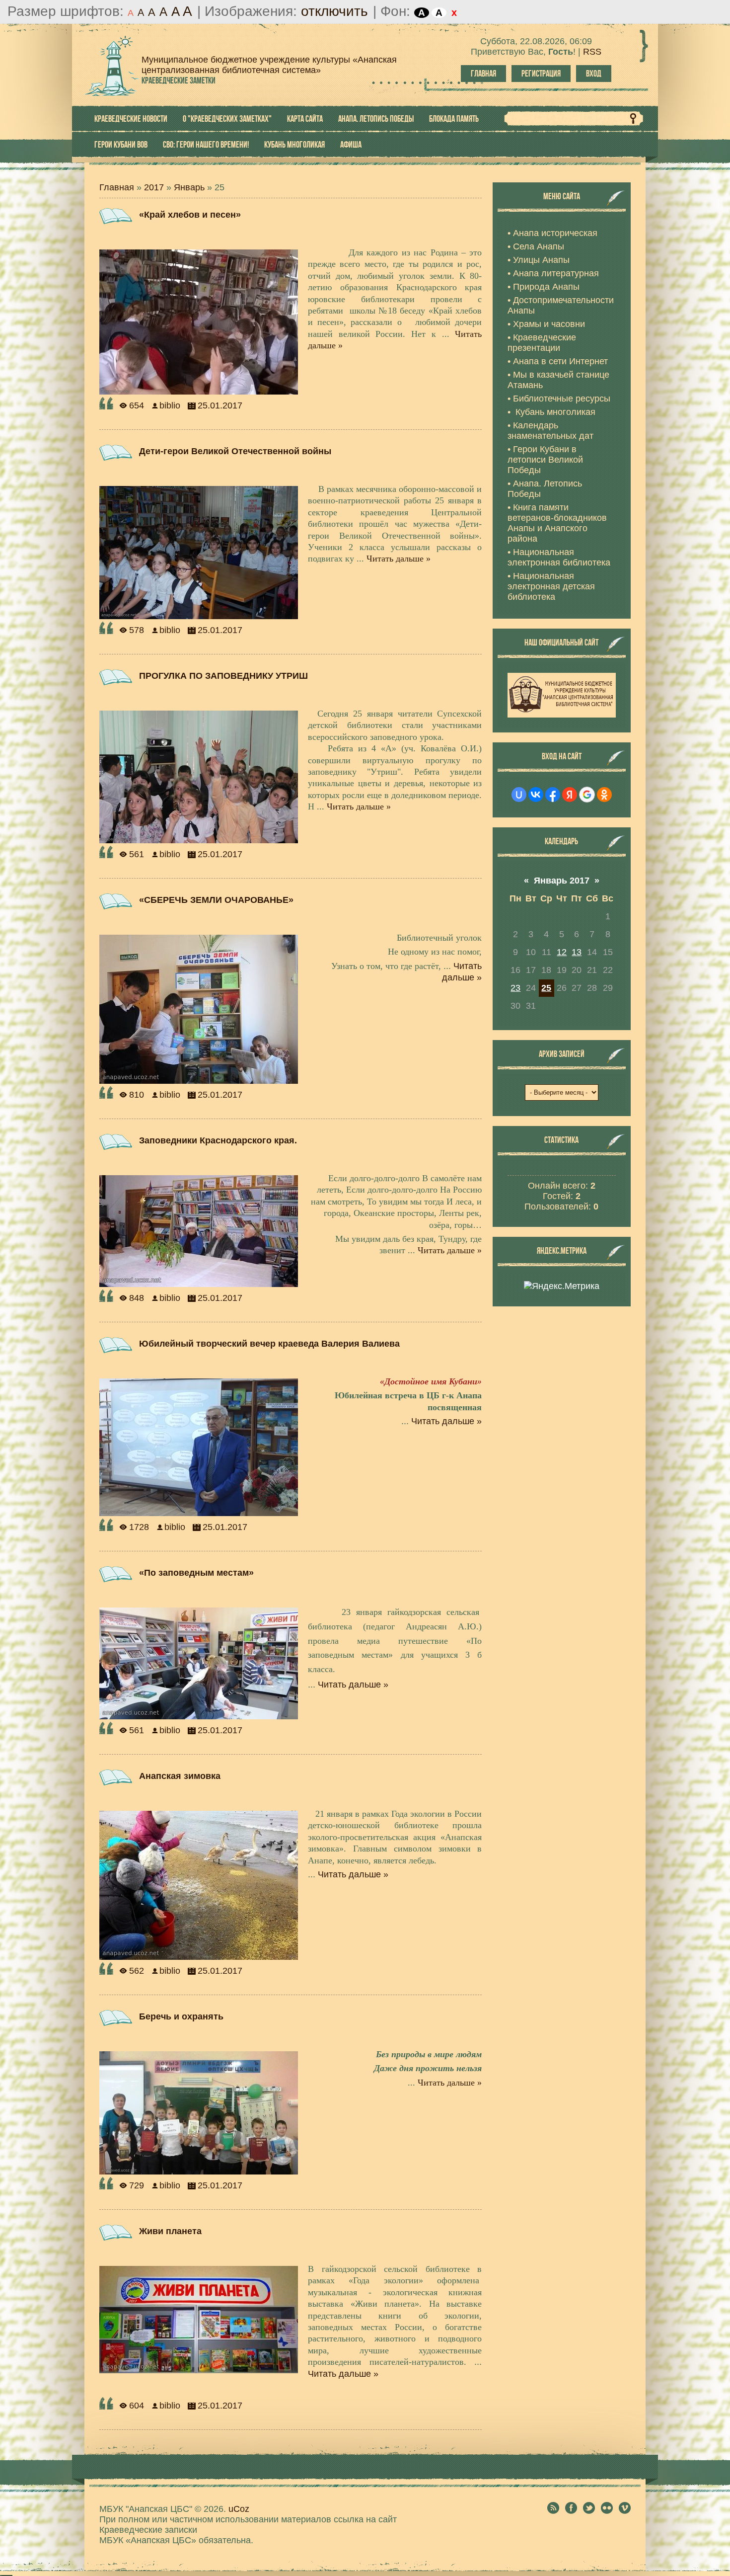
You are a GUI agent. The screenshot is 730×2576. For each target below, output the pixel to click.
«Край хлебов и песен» (190, 215)
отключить (334, 11)
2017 (154, 187)
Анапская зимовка (180, 1776)
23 (515, 988)
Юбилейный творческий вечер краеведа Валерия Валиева (269, 1344)
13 (577, 952)
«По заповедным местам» (196, 1573)
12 (562, 952)
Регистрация (541, 74)
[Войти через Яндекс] (570, 795)
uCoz (239, 2509)
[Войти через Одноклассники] (604, 795)
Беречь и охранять (181, 2016)
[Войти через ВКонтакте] (536, 795)
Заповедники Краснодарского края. (218, 1140)
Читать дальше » (399, 559)
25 (546, 988)
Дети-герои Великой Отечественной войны (235, 451)
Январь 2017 (562, 881)
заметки (179, 80)
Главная (483, 74)
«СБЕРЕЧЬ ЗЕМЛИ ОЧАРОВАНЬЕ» (216, 900)
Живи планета (170, 2231)
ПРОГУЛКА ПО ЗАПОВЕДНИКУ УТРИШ (223, 676)
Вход (594, 74)
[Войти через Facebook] (553, 795)
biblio (170, 405)
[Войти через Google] (587, 795)
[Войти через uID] (519, 795)
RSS (592, 52)
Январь (189, 187)
